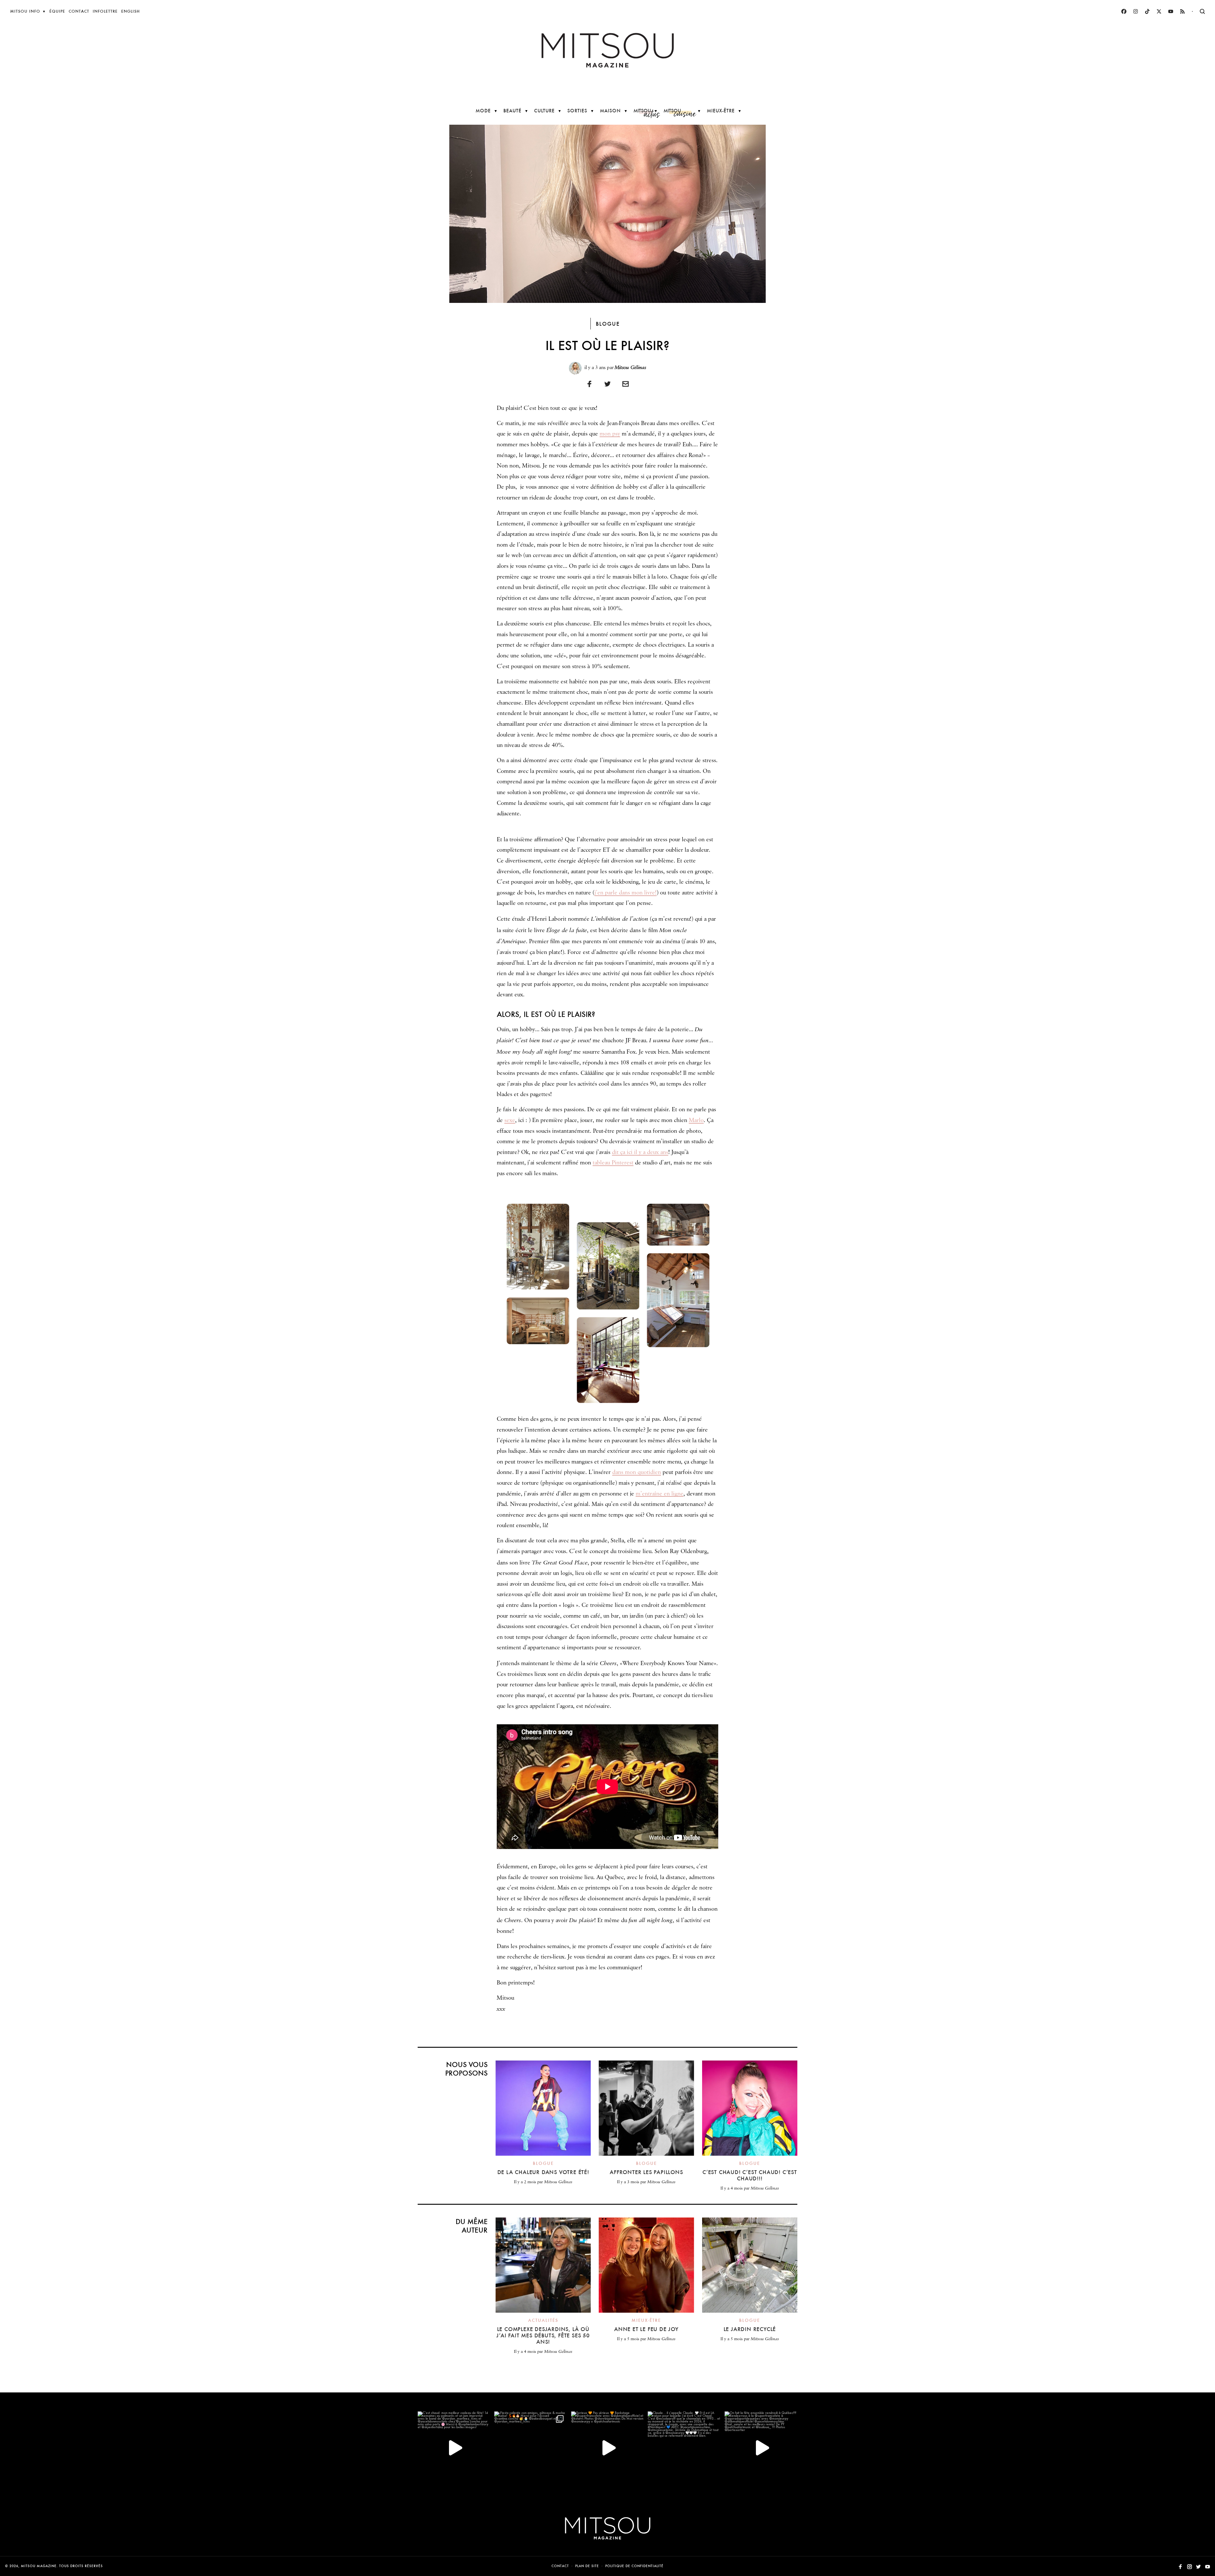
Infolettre (105, 11)
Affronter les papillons (646, 2172)
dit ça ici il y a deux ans (640, 1152)
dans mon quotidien (637, 1472)
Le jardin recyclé (750, 2329)
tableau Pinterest (613, 1163)
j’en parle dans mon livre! (626, 893)
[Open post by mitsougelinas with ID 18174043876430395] (761, 2448)
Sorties (577, 111)
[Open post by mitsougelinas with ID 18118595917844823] (607, 2448)
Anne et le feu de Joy (646, 2329)
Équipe (57, 11)
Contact (79, 11)
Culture (544, 111)
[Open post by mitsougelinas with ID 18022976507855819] (684, 2448)
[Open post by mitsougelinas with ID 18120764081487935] (531, 2448)
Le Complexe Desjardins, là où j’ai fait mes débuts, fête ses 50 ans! (543, 2335)
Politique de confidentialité (634, 2566)
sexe (510, 1120)
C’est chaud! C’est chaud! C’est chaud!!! (750, 2175)
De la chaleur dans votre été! (543, 2172)
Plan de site (587, 2566)
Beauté (512, 111)
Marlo (696, 1120)
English (131, 11)
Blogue (608, 324)
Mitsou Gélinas (630, 367)
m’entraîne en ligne (660, 1494)
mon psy (610, 434)
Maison (610, 111)
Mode (483, 111)
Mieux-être (721, 111)
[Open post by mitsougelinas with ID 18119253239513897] (454, 2448)
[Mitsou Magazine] (608, 50)
